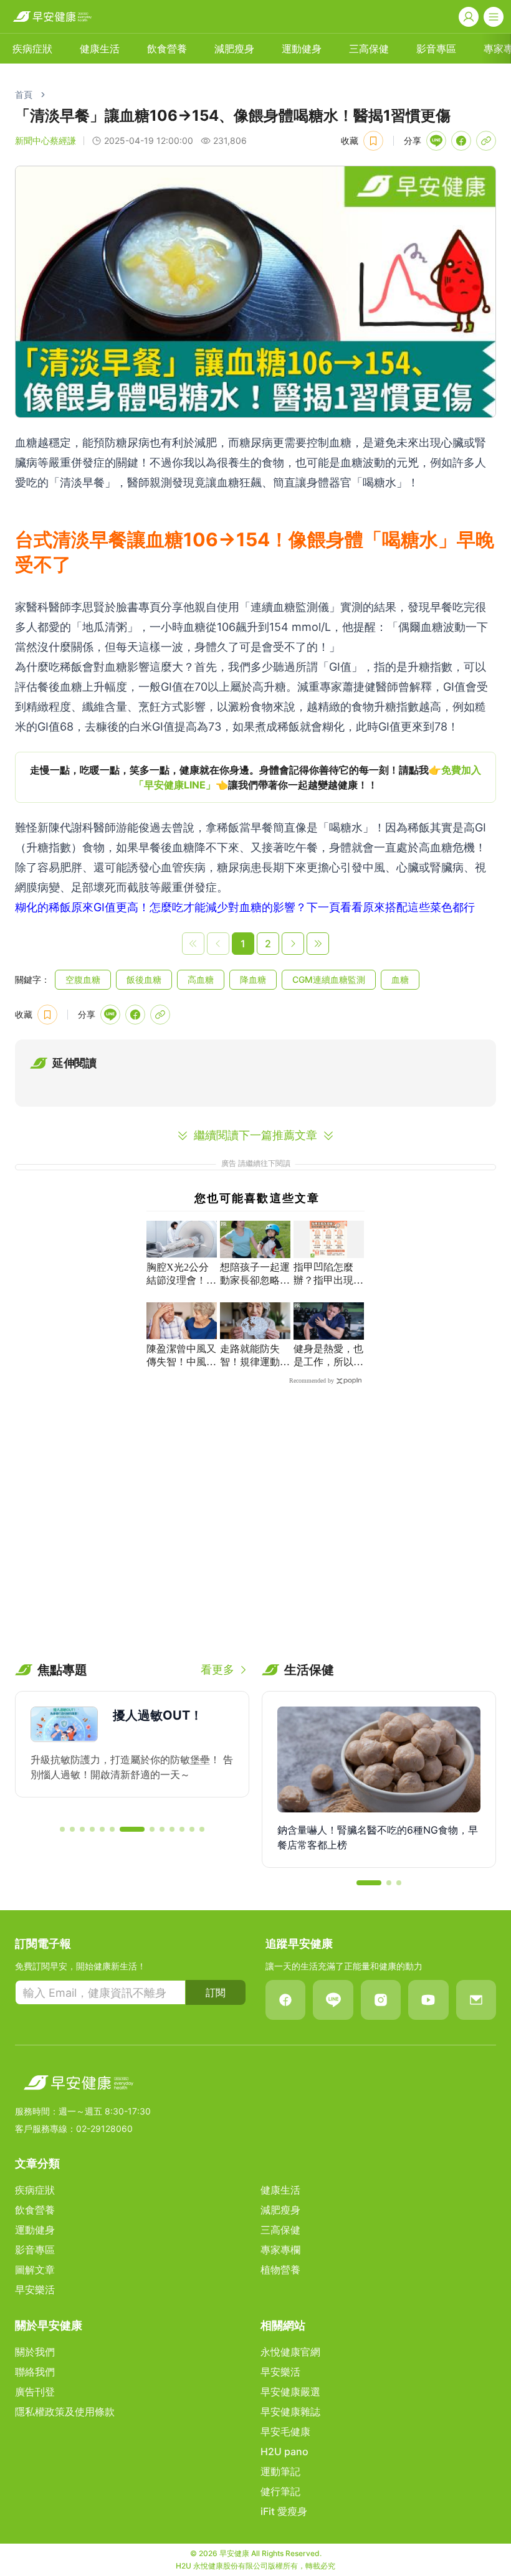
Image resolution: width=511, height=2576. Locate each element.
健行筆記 (280, 2491)
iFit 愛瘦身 (284, 2511)
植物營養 (280, 2270)
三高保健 (369, 49)
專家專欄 (280, 2250)
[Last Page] (318, 944)
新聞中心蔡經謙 (45, 140)
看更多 (217, 1669)
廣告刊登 (35, 2392)
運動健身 (302, 49)
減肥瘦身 (234, 49)
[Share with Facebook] (461, 141)
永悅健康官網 (290, 2352)
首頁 (24, 94)
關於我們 (35, 2352)
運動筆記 (280, 2471)
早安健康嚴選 (290, 2392)
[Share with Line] (436, 141)
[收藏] (373, 141)
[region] (255, 777)
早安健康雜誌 (290, 2412)
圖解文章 (35, 2270)
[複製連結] (486, 141)
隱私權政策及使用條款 (65, 2412)
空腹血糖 (83, 979)
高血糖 (201, 979)
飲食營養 (167, 49)
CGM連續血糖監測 (329, 979)
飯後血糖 (144, 979)
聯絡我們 (35, 2372)
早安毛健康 (285, 2432)
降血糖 (253, 979)
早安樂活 (35, 2290)
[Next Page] (293, 944)
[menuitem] (32, 49)
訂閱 (216, 1992)
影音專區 (436, 49)
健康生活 (100, 49)
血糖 (400, 979)
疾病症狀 (32, 49)
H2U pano (284, 2451)
